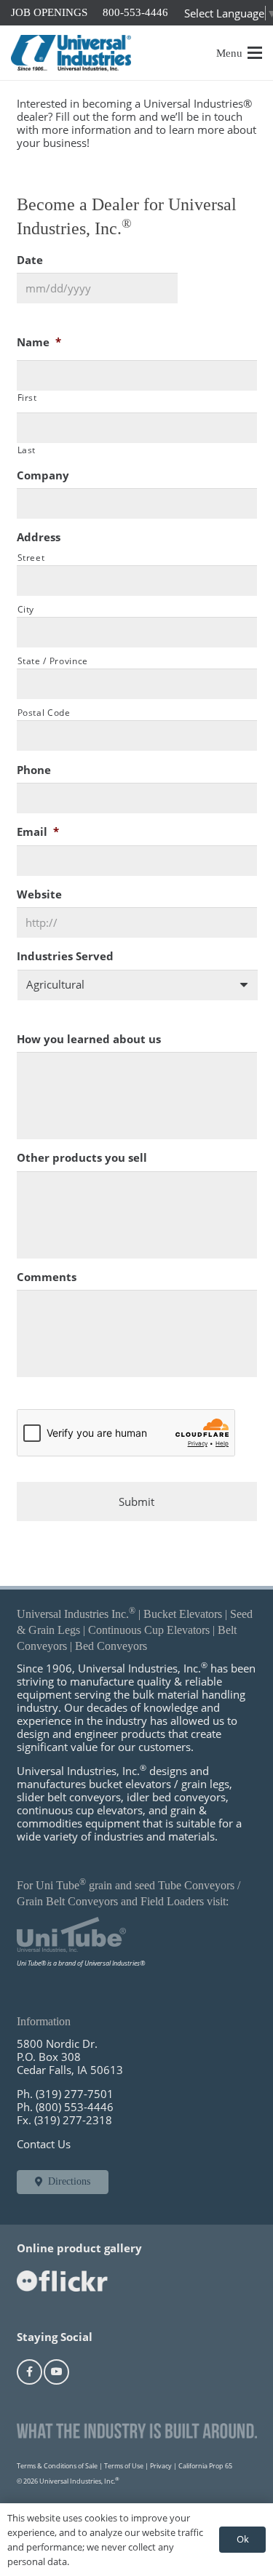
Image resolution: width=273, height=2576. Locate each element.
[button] (240, 53)
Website (39, 894)
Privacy (161, 2466)
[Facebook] (29, 2372)
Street (31, 558)
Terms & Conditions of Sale (57, 2466)
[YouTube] (56, 2372)
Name (39, 342)
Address (39, 537)
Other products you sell (82, 1158)
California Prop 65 (205, 2466)
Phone (34, 770)
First (27, 398)
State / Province (53, 661)
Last (27, 450)
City (26, 609)
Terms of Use (124, 2466)
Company (43, 475)
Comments (47, 1277)
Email (38, 832)
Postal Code (44, 713)
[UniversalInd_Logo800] (71, 53)
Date (30, 260)
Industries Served (65, 956)
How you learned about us (89, 1039)
